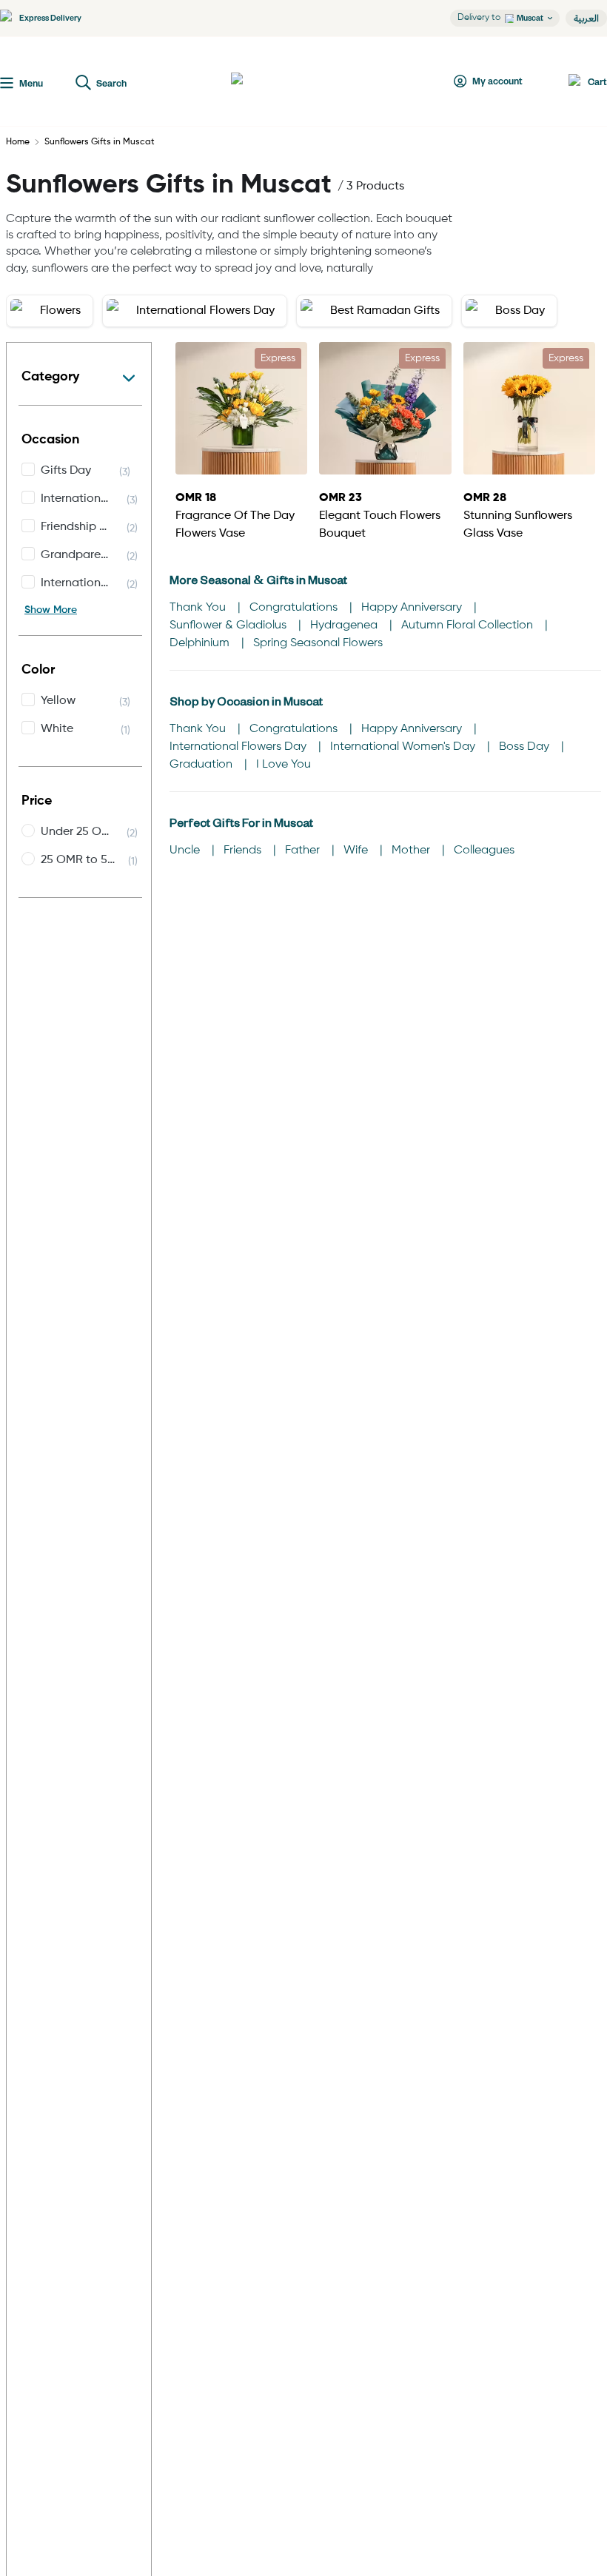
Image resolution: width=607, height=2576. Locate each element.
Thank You (199, 608)
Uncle (186, 851)
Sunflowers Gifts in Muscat (100, 142)
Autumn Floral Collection (469, 625)
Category (50, 377)
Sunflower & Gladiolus (229, 625)
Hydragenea (345, 625)
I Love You (284, 765)
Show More (51, 610)
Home (18, 142)
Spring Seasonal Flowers (318, 643)
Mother (412, 851)
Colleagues (484, 851)
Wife (357, 851)
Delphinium (201, 643)
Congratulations (295, 608)
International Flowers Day (239, 747)
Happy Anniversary (413, 608)
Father (304, 851)
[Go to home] (286, 81)
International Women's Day (404, 747)
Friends (244, 851)
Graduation (202, 765)
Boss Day (526, 747)
